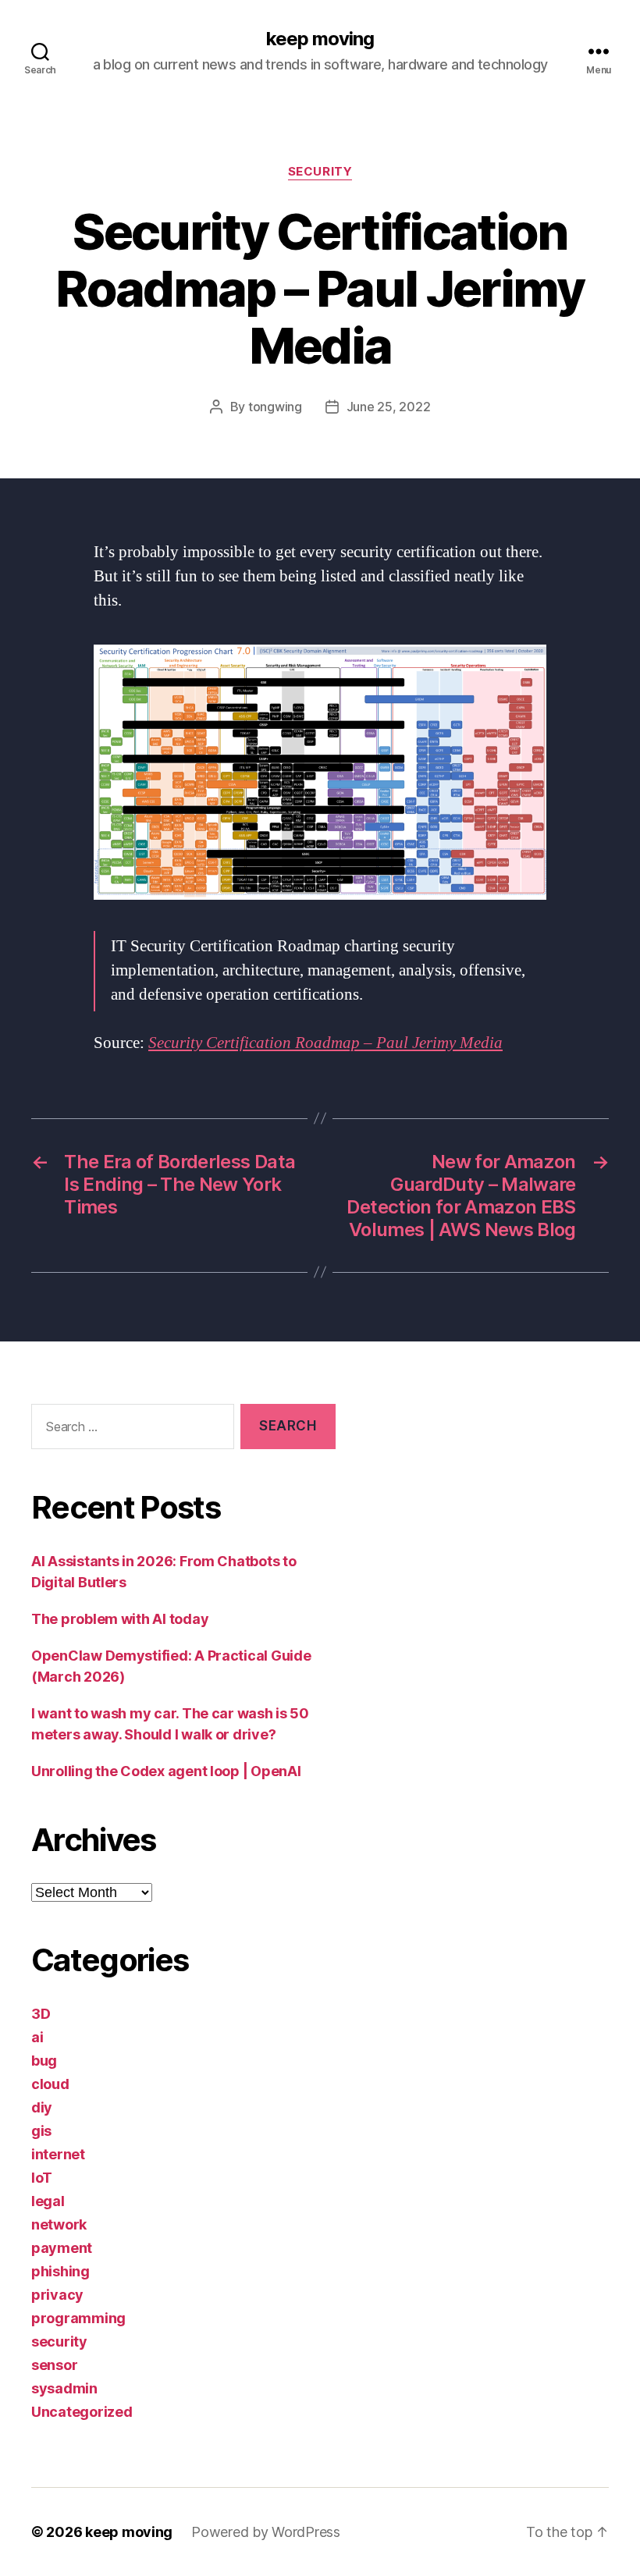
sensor (54, 2365)
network (59, 2224)
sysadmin (64, 2388)
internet (58, 2154)
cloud (50, 2084)
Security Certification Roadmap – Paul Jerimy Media (325, 1043)
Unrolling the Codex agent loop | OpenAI (166, 1771)
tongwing (275, 407)
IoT (42, 2178)
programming (78, 2318)
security (320, 172)
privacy (57, 2295)
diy (42, 2107)
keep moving (320, 39)
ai (37, 2037)
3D (41, 2014)
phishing (60, 2271)
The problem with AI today (120, 1619)
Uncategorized (82, 2412)
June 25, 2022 (389, 407)
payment (62, 2248)
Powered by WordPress (266, 2532)
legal (48, 2201)
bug (44, 2061)
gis (41, 2131)
